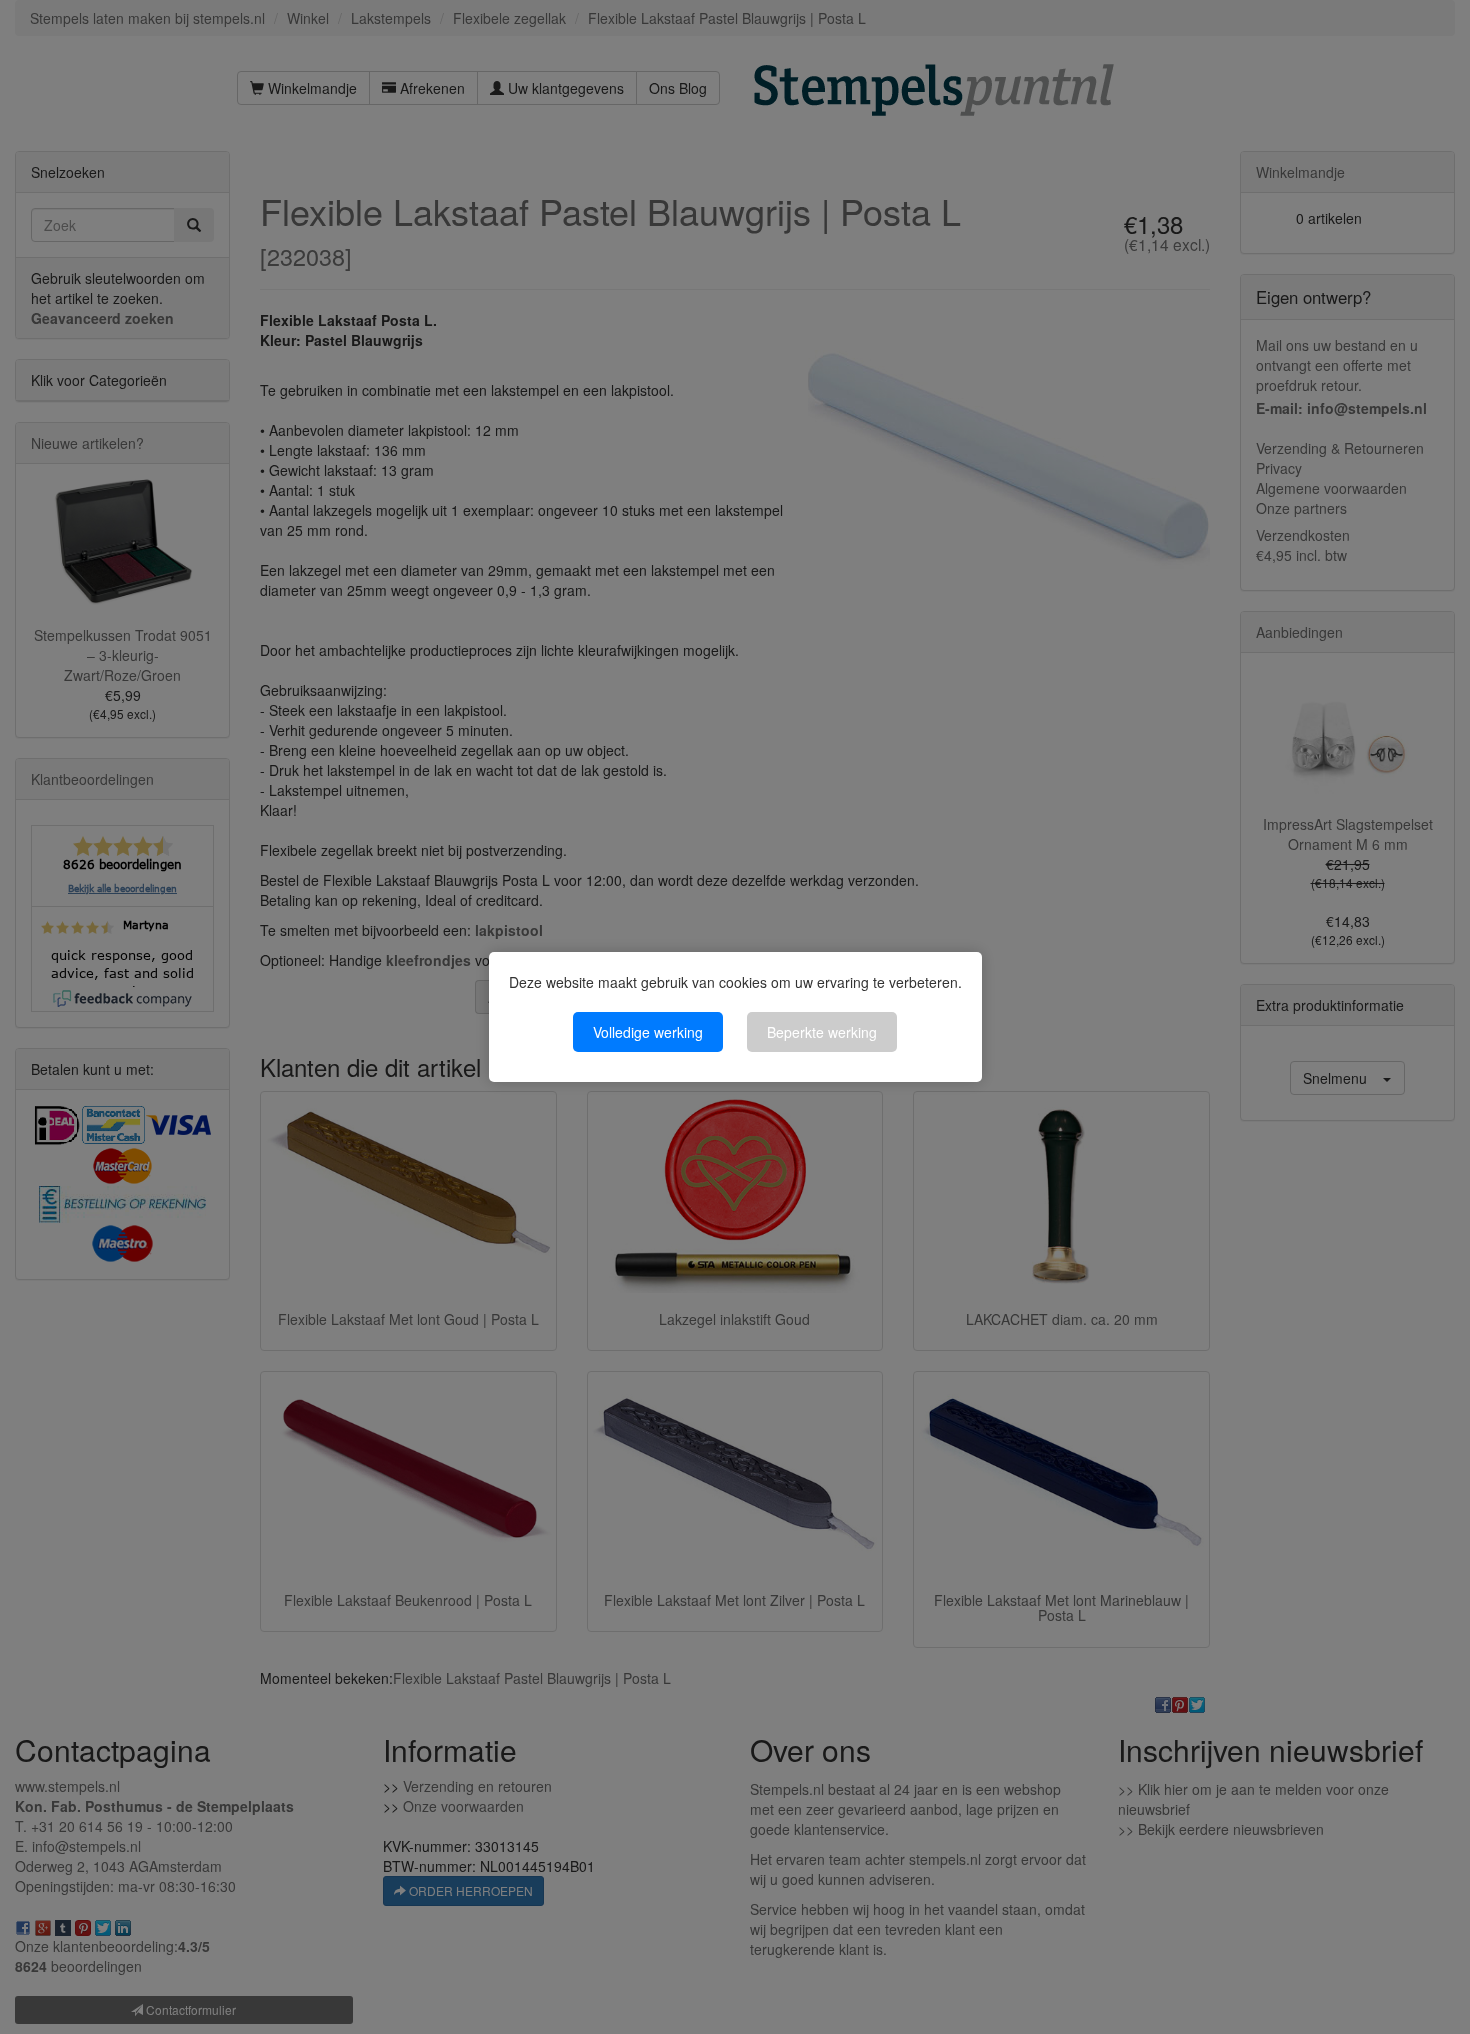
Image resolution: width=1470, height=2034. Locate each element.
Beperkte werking (822, 1032)
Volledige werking (648, 1032)
